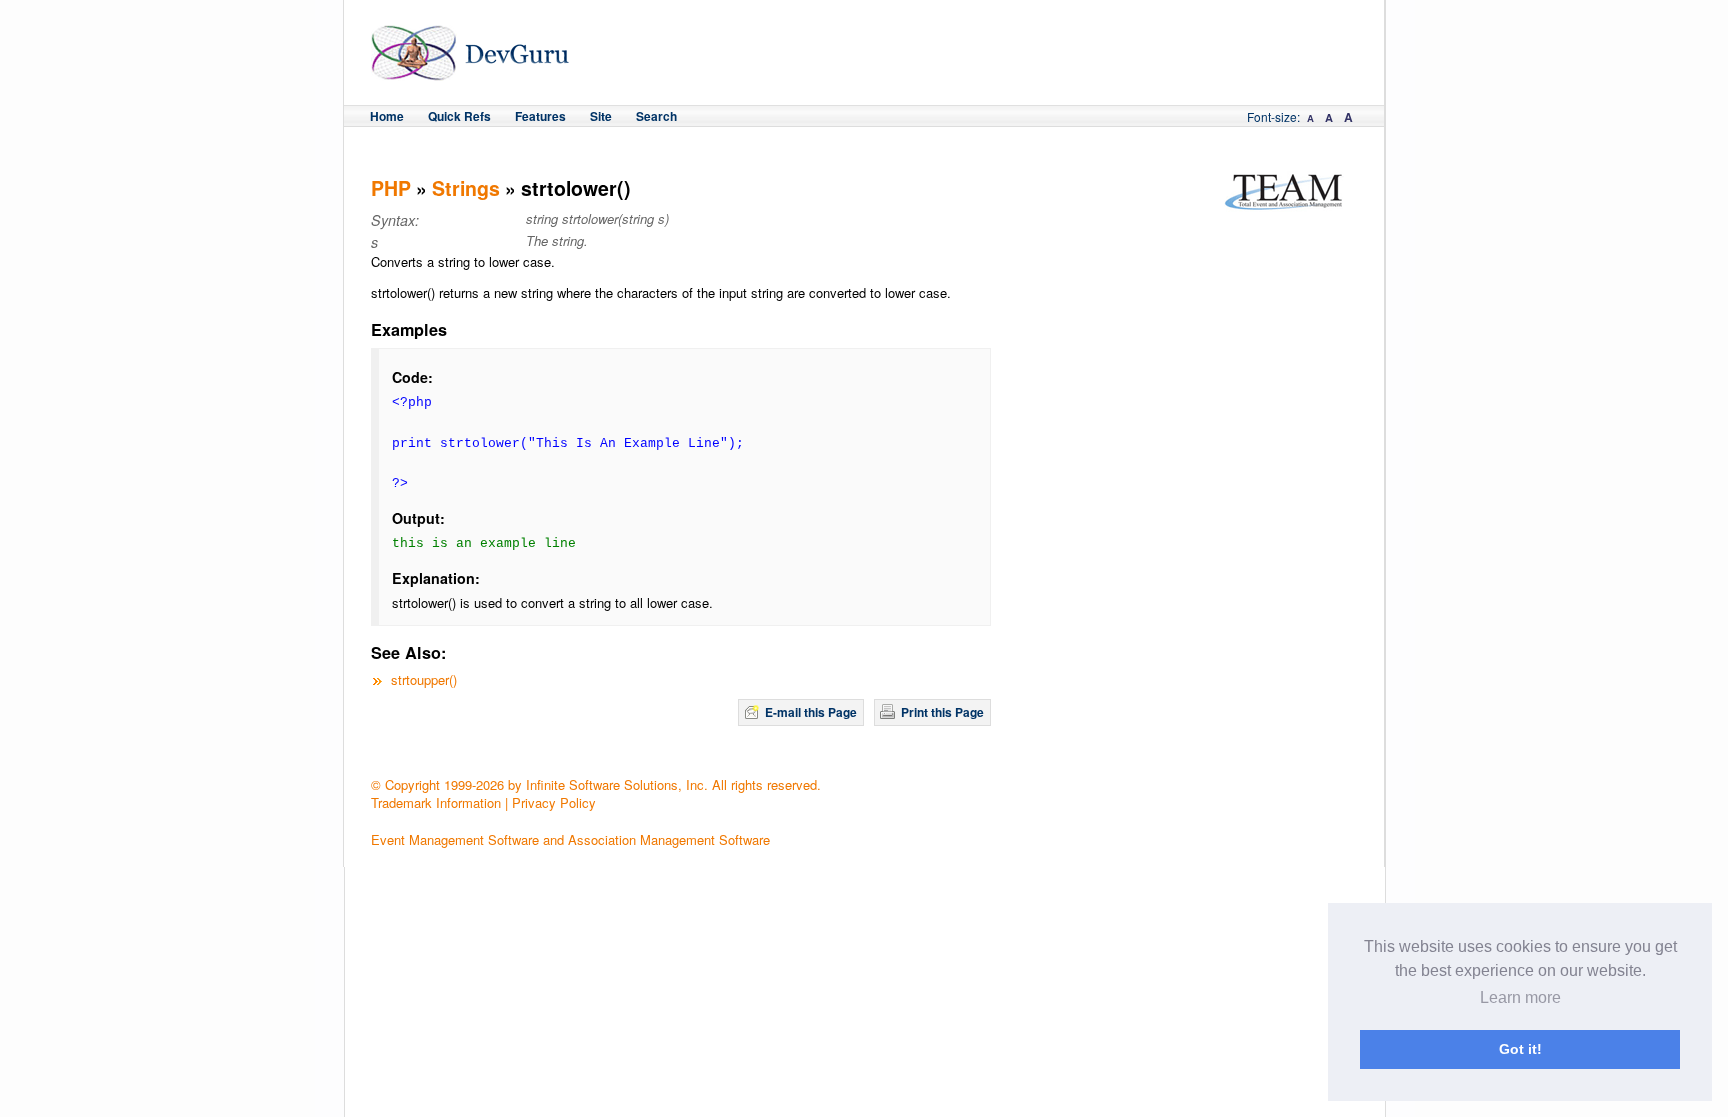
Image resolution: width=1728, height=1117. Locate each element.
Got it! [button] (1520, 1049)
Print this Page (942, 712)
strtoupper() (424, 679)
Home (387, 116)
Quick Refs (459, 116)
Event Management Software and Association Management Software (570, 839)
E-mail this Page (811, 712)
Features (540, 116)
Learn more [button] (1520, 997)
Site (601, 116)
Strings (466, 188)
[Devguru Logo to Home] (470, 71)
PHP (391, 188)
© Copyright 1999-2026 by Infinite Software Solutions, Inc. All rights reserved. (596, 784)
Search (656, 116)
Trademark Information (436, 802)
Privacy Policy (554, 802)
